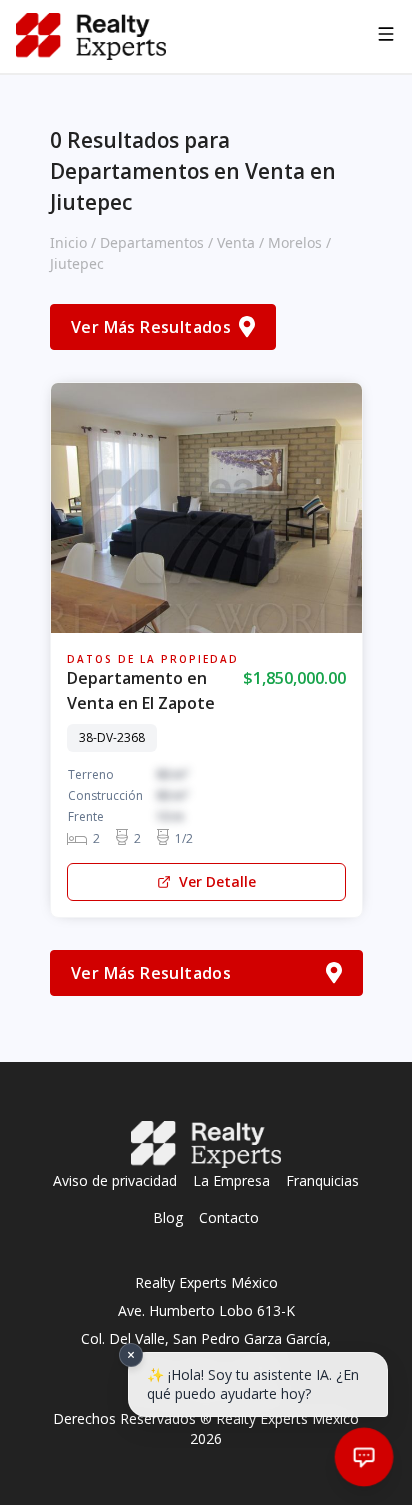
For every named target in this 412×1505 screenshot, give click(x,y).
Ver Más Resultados (151, 327)
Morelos (295, 242)
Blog (168, 1217)
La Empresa (231, 1180)
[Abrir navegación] (386, 37)
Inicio (68, 242)
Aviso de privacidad (115, 1180)
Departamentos (152, 242)
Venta (236, 242)
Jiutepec (77, 263)
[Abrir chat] (364, 1457)
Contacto (229, 1217)
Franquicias (322, 1180)
